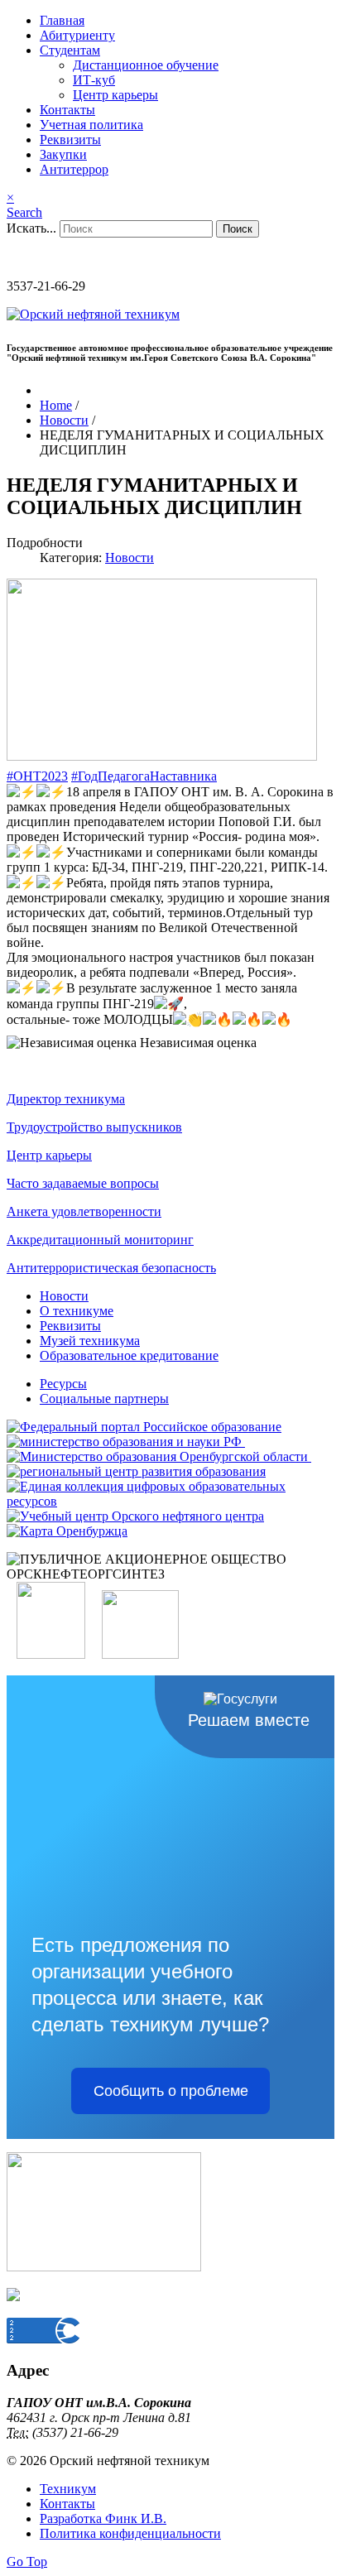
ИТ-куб (94, 80)
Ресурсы (63, 1384)
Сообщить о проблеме (171, 2091)
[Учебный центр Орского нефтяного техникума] (135, 1516)
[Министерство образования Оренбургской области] (159, 1456)
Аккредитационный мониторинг (100, 1240)
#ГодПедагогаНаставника (144, 776)
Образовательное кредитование (129, 1355)
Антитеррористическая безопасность (111, 1268)
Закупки (63, 154)
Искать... (31, 228)
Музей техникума (90, 1341)
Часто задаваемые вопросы (83, 1183)
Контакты (67, 110)
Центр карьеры (115, 95)
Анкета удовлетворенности (84, 1211)
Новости (130, 557)
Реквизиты (70, 139)
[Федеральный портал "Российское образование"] (144, 1427)
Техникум (68, 2489)
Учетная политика (91, 125)
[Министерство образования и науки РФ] (126, 1442)
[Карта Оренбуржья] (67, 1531)
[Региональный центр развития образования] (136, 1471)
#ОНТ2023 (37, 776)
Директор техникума (66, 1099)
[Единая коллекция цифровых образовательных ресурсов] (170, 1501)
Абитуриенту (77, 35)
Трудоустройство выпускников (94, 1127)
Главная (62, 20)
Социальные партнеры (104, 1399)
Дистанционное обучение (146, 65)
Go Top (27, 2562)
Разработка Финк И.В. (103, 2518)
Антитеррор (74, 169)
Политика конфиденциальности (130, 2533)
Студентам (70, 50)
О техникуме (77, 1311)
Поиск (238, 229)
